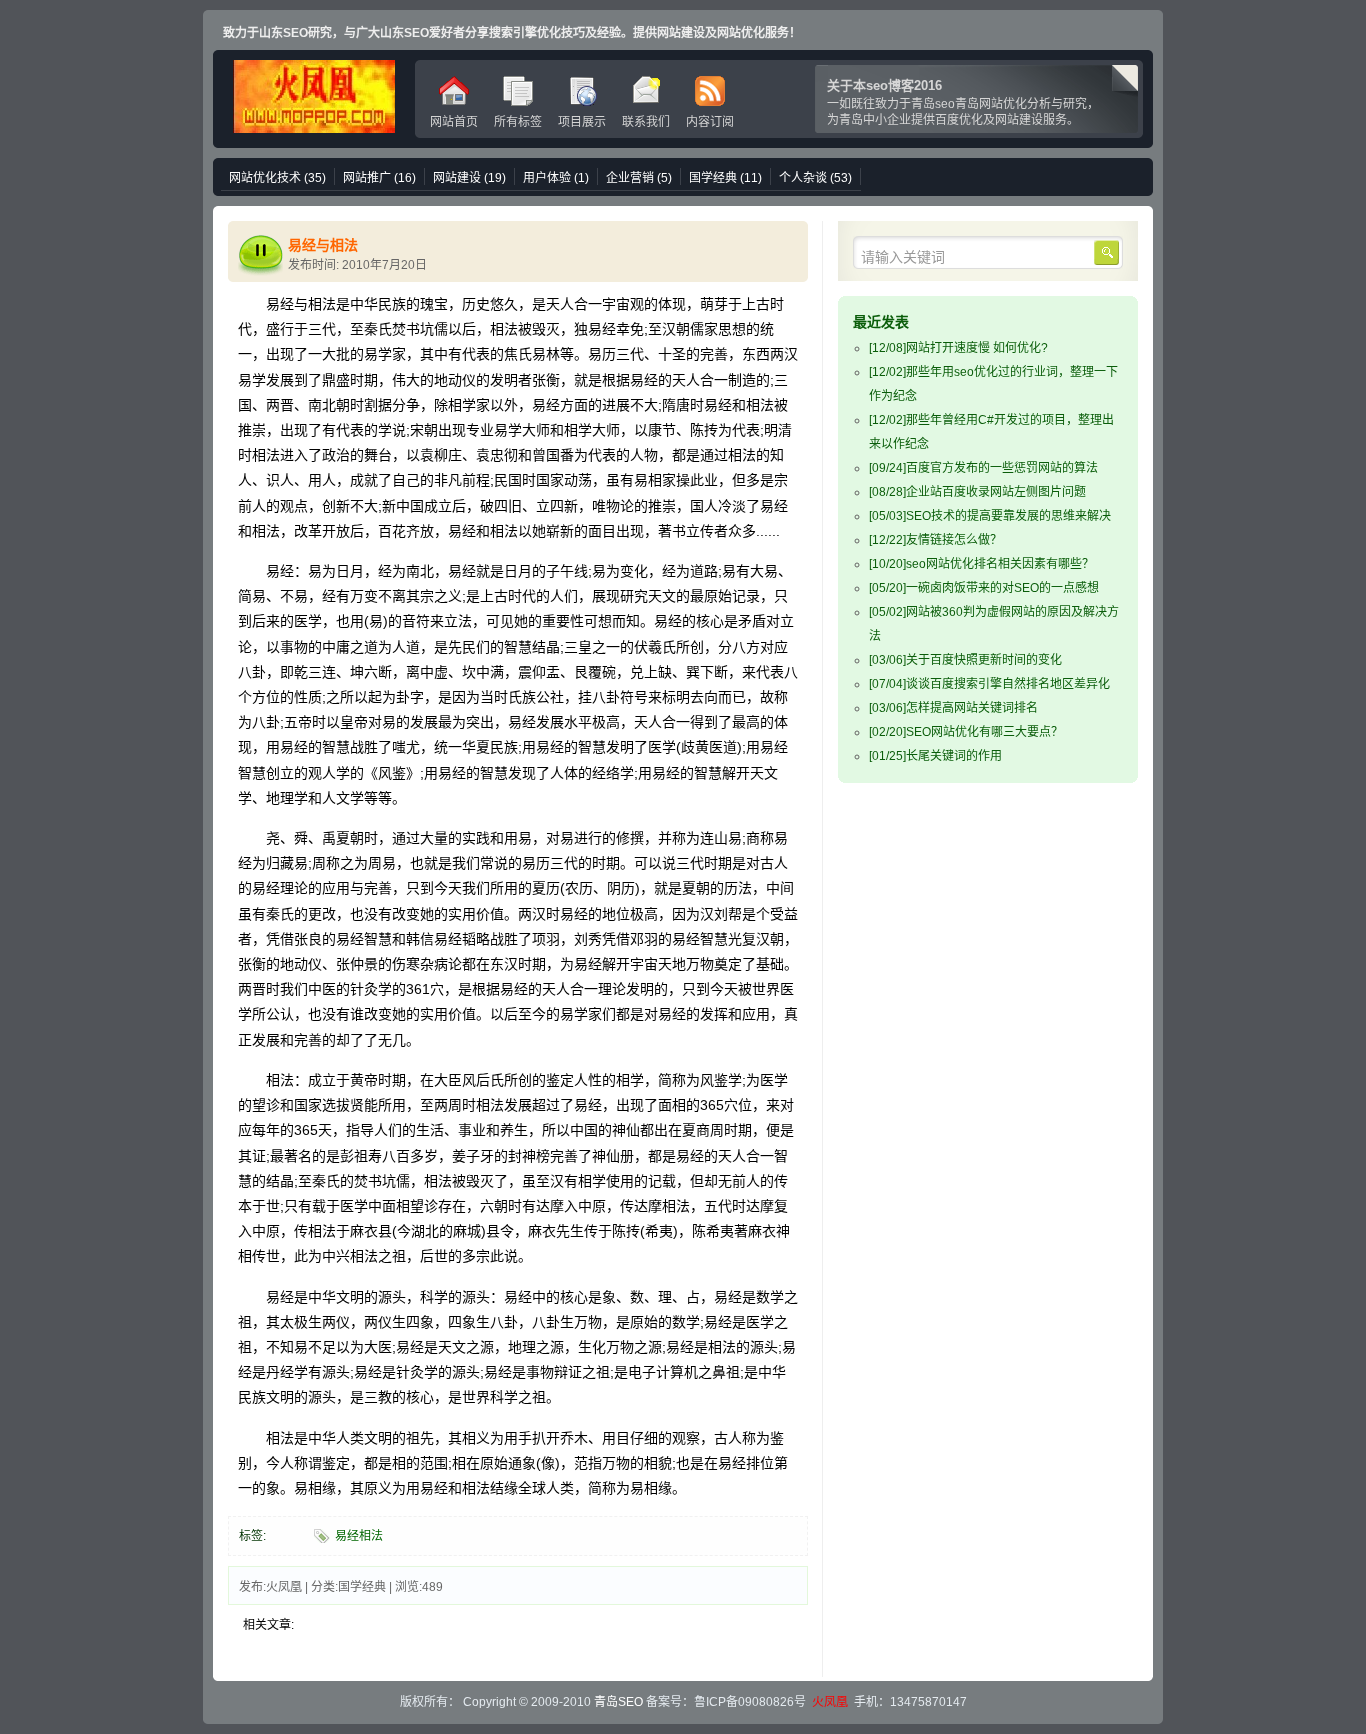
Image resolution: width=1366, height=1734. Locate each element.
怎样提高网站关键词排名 (953, 708)
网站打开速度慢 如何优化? (958, 348)
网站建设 (469, 178)
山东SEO (314, 99)
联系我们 (646, 122)
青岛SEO (618, 1702)
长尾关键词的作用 (935, 756)
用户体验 (556, 178)
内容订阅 (710, 122)
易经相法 (359, 1536)
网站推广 (379, 178)
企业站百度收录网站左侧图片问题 (977, 492)
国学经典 (725, 178)
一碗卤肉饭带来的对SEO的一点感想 (984, 588)
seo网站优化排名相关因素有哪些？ (981, 564)
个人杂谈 (815, 178)
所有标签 (518, 122)
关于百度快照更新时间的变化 (965, 660)
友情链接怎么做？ (935, 540)
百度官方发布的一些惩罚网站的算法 (983, 468)
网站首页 (454, 122)
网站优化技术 (277, 178)
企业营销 (639, 178)
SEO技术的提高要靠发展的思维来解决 (990, 516)
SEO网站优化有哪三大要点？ (966, 732)
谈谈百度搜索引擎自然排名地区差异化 (989, 684)
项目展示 (582, 122)
